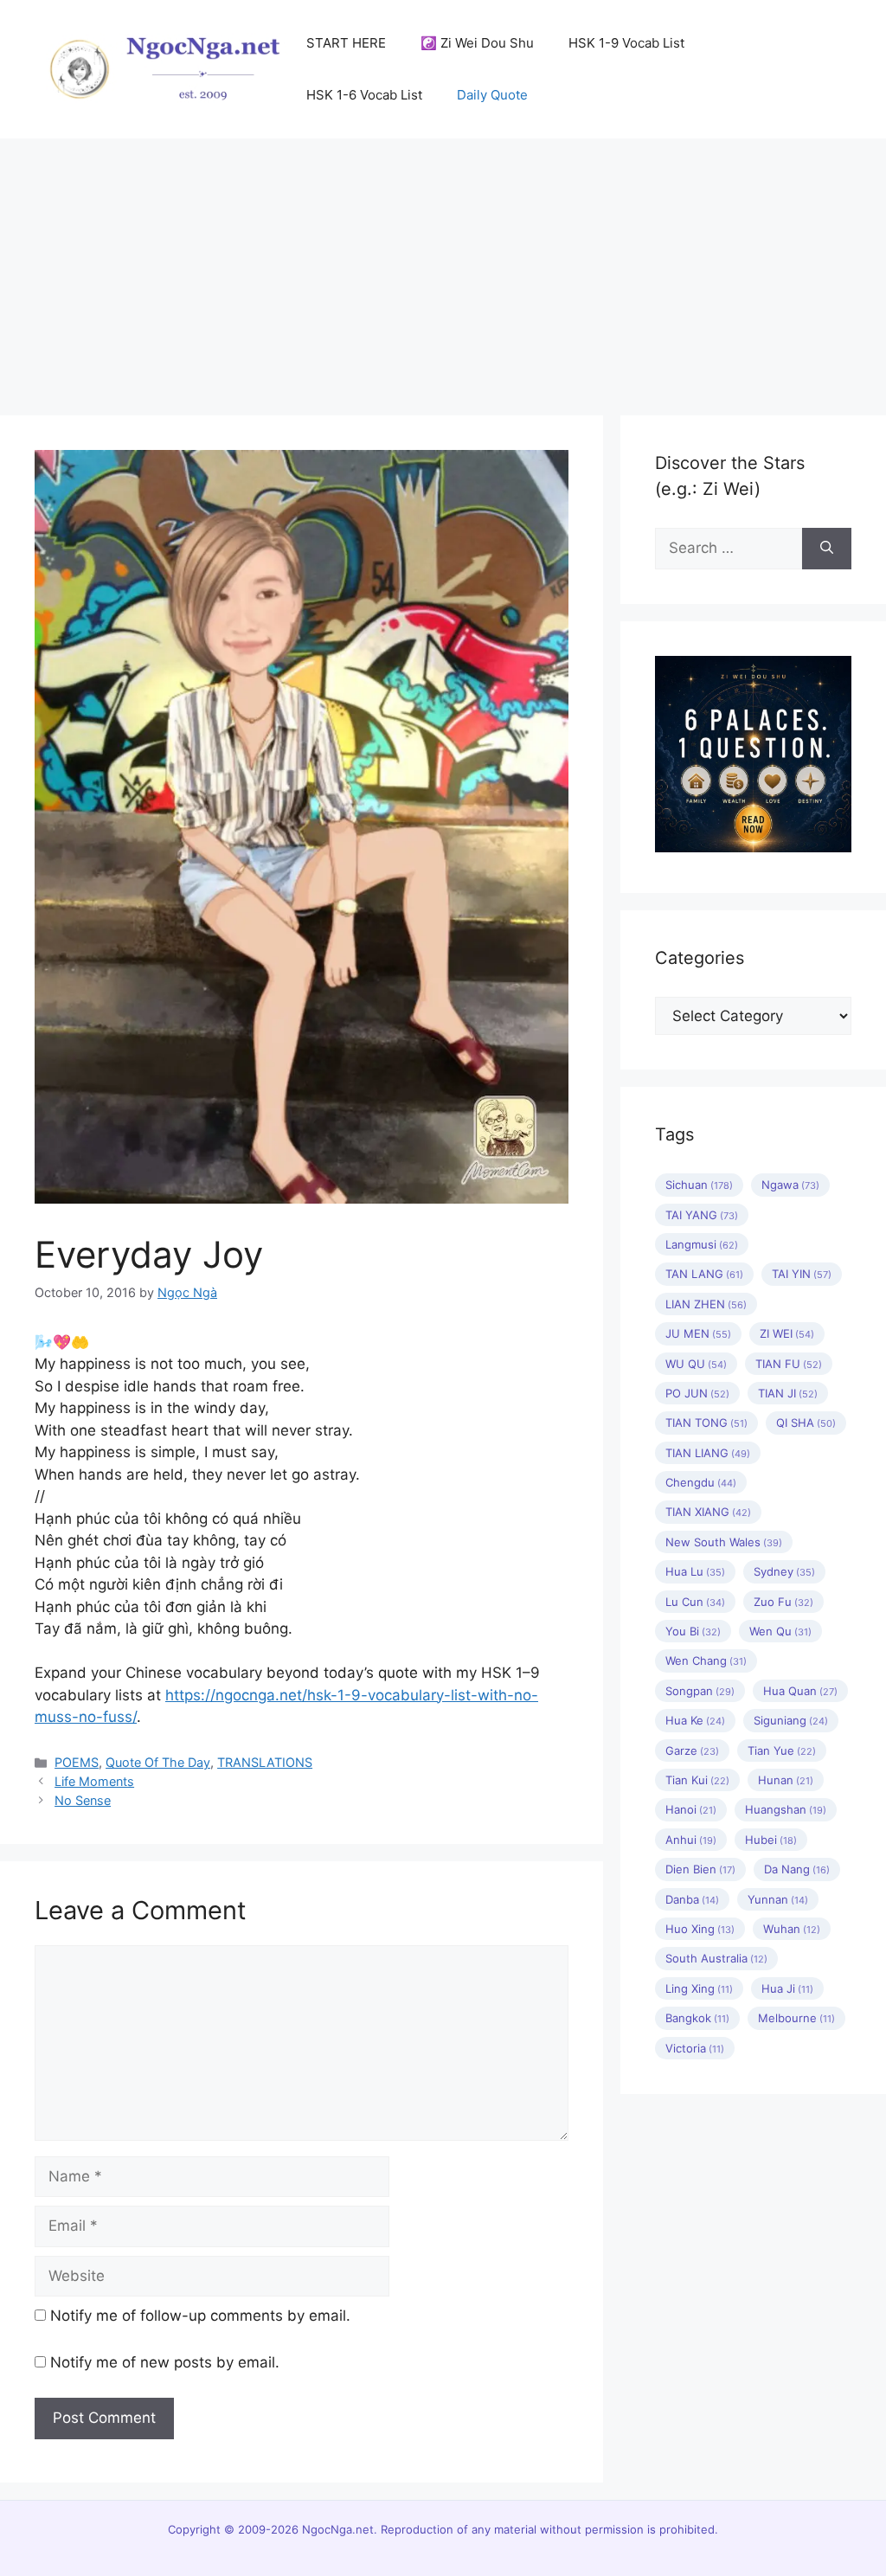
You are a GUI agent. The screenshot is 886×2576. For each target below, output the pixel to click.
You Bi (693, 1631)
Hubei (771, 1840)
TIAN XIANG (708, 1512)
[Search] (827, 549)
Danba (692, 1899)
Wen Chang (706, 1661)
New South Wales (724, 1542)
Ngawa (790, 1185)
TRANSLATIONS (265, 1762)
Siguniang (791, 1720)
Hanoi (691, 1809)
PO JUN (697, 1393)
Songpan (700, 1691)
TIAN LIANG (708, 1453)
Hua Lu (695, 1571)
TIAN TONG (706, 1423)
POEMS (77, 1762)
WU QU (696, 1364)
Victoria (695, 2048)
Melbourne (796, 2018)
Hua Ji (787, 1988)
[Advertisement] (443, 268)
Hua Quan (800, 1691)
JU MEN (698, 1333)
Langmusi (702, 1244)
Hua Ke (695, 1720)
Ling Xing (699, 1988)
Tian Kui (697, 1780)
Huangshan (786, 1809)
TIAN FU (789, 1364)
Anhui (691, 1840)
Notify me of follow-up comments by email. (200, 2316)
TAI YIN (802, 1274)
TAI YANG (702, 1215)
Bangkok (697, 2018)
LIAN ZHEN (706, 1304)
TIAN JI (788, 1393)
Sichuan (699, 1185)
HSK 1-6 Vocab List (364, 95)
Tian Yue (782, 1751)
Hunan (786, 1780)
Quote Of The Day (158, 1762)
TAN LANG (704, 1274)
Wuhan (792, 1929)
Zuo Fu (783, 1602)
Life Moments (94, 1781)
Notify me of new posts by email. (165, 2362)
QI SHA (806, 1423)
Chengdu (701, 1482)
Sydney (784, 1571)
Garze (692, 1751)
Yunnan (778, 1899)
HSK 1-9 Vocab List (626, 43)
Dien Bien (700, 1869)
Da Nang (797, 1869)
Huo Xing (700, 1929)
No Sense (83, 1800)
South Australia (716, 1958)
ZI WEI (787, 1333)
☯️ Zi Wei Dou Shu (477, 43)
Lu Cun (695, 1602)
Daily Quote (492, 95)
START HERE (346, 43)
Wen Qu (780, 1631)
